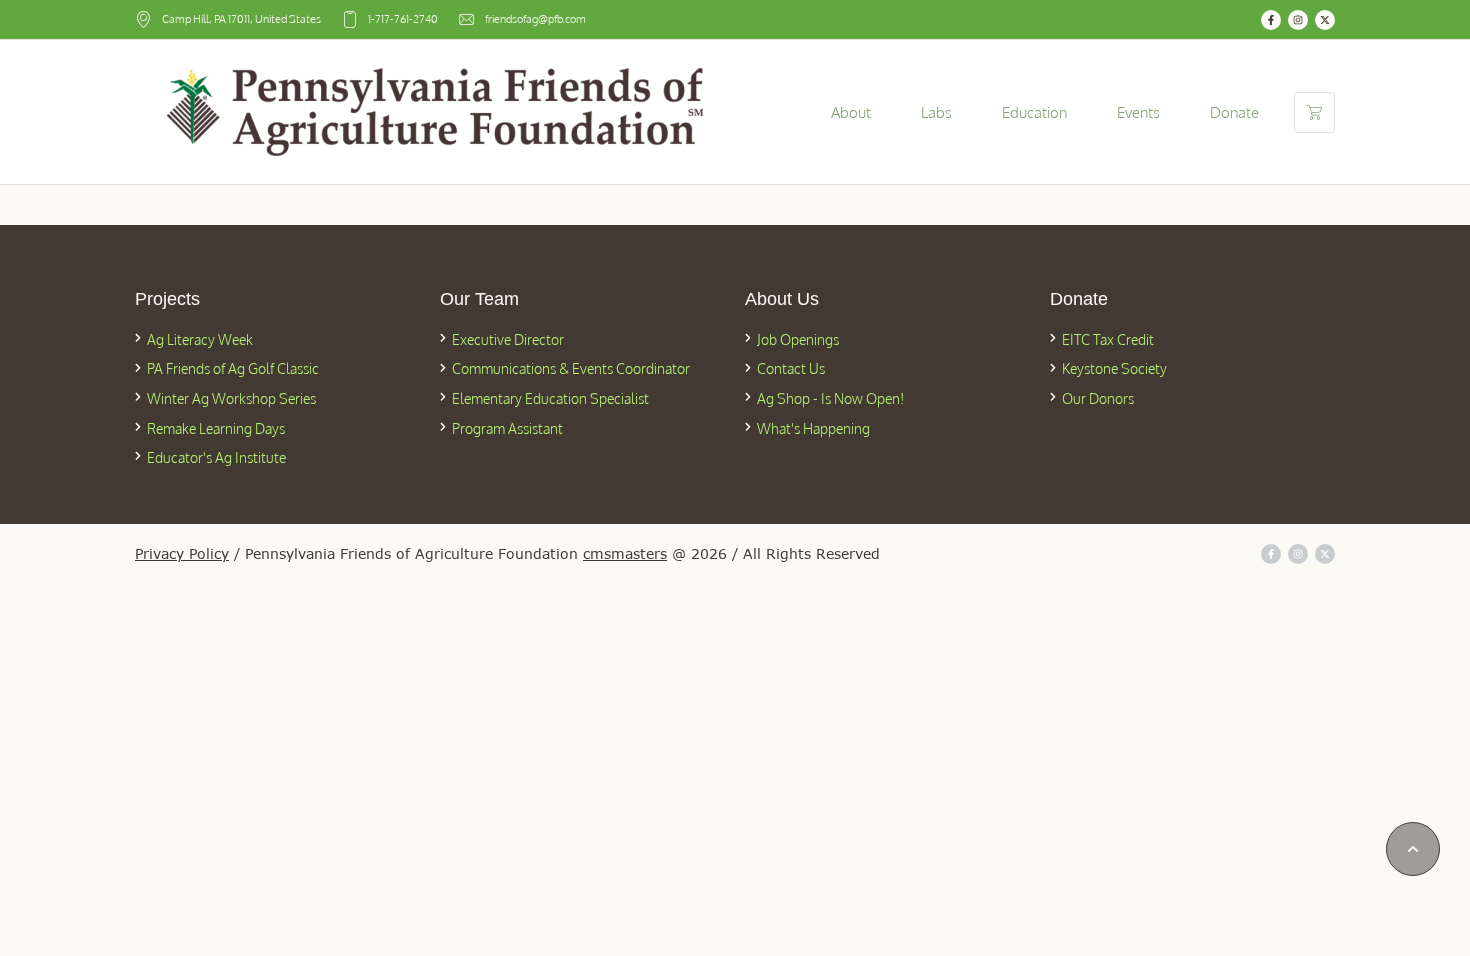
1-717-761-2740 (403, 19)
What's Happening (813, 428)
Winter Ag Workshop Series (231, 398)
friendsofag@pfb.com (535, 19)
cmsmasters (625, 553)
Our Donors (1098, 398)
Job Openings (798, 339)
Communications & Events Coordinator (571, 368)
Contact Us (791, 368)
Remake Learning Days (216, 428)
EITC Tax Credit (1108, 339)
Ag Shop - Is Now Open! (830, 398)
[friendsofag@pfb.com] (466, 19)
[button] (1413, 849)
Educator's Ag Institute (216, 457)
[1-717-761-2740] (349, 19)
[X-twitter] (1325, 20)
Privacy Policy (182, 553)
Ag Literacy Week (200, 339)
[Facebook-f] (1271, 20)
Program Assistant (507, 428)
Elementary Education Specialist (550, 398)
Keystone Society (1114, 368)
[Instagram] (1298, 20)
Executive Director (508, 339)
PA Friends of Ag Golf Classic (233, 368)
